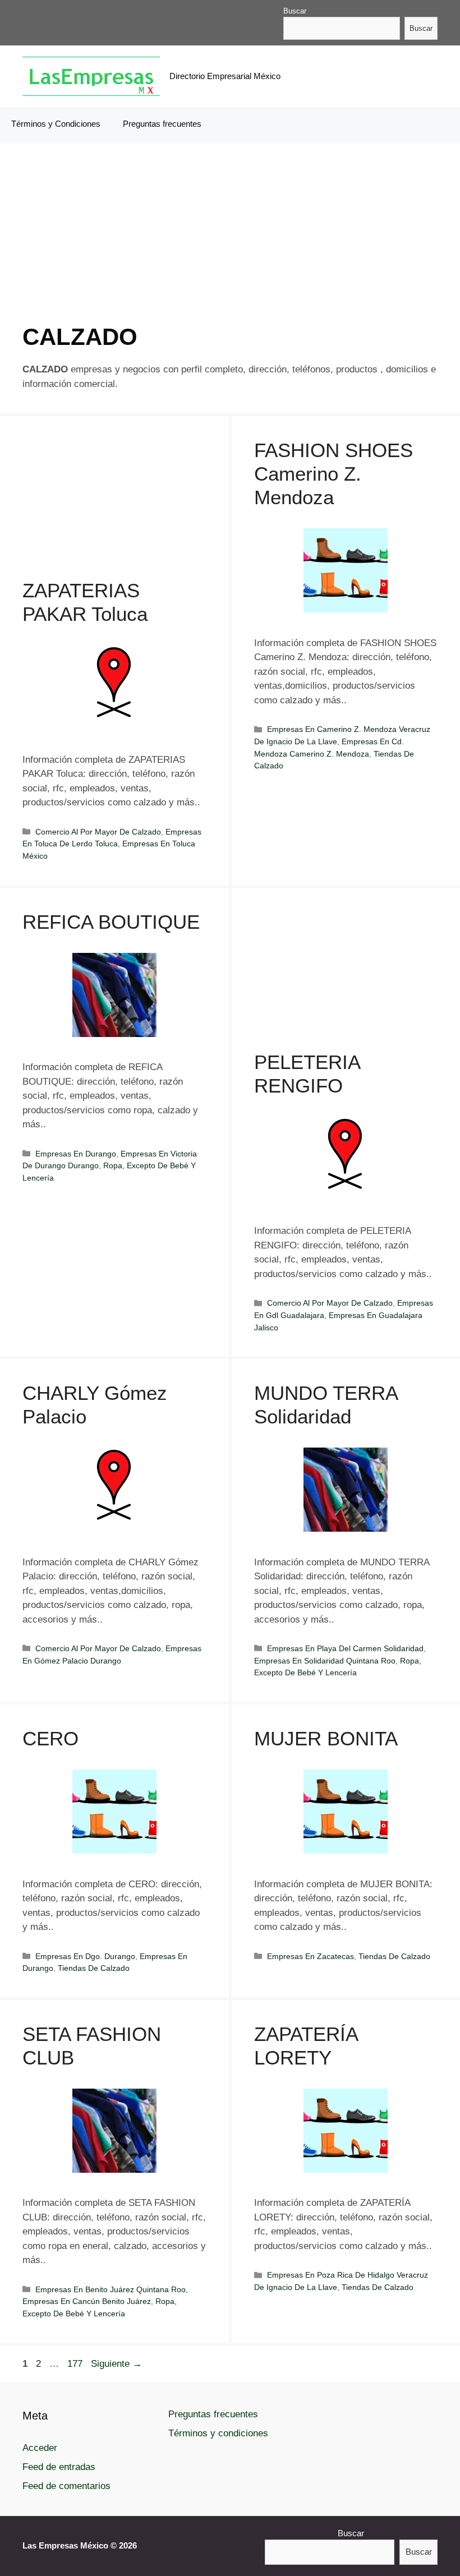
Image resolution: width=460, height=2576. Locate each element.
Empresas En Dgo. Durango (85, 1956)
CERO (50, 1738)
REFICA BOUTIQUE (111, 922)
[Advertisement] (230, 245)
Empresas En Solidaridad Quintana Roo (325, 1661)
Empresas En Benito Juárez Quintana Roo (111, 2289)
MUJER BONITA (326, 1738)
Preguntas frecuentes (162, 124)
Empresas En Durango (76, 1154)
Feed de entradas (59, 2467)
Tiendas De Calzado (94, 1968)
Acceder (40, 2448)
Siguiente (116, 2364)
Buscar (295, 11)
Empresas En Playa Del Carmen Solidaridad (345, 1648)
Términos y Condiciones (56, 124)
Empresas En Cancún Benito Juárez (87, 2301)
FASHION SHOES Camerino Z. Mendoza (334, 474)
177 (76, 2364)
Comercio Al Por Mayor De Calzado (98, 832)
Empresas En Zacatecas (311, 1956)
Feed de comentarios (66, 2486)
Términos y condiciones (218, 2433)
